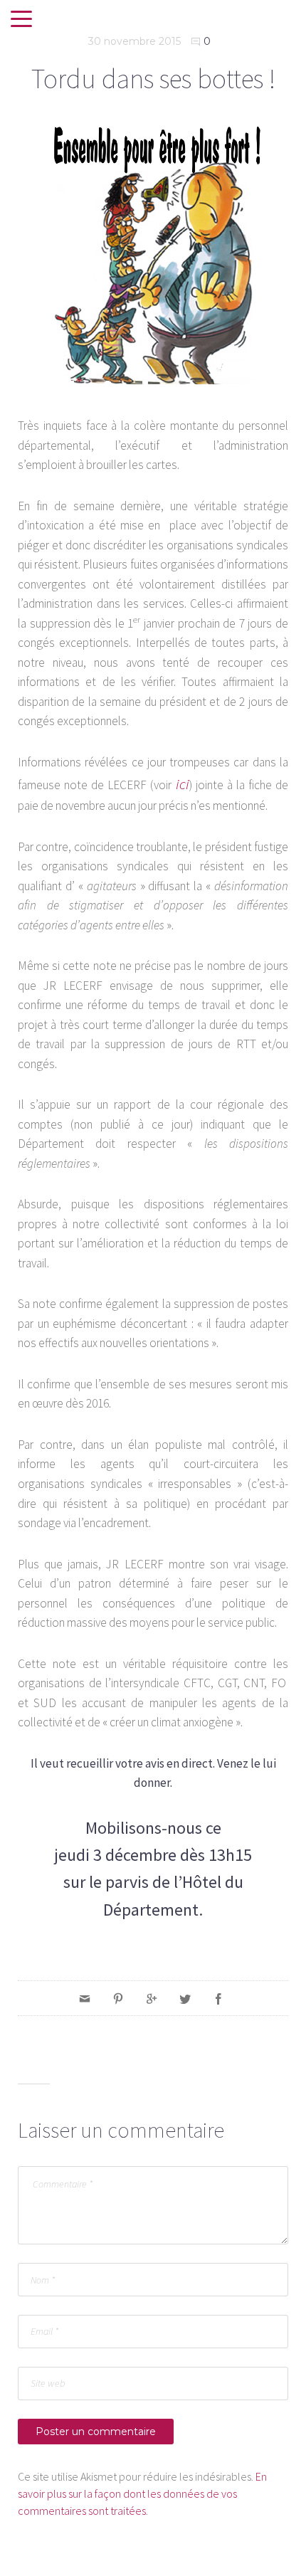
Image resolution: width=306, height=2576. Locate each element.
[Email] (85, 1998)
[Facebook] (218, 1998)
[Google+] (152, 1998)
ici (183, 784)
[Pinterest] (118, 1998)
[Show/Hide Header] (21, 20)
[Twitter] (185, 1998)
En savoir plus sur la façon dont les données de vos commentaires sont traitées (142, 2493)
